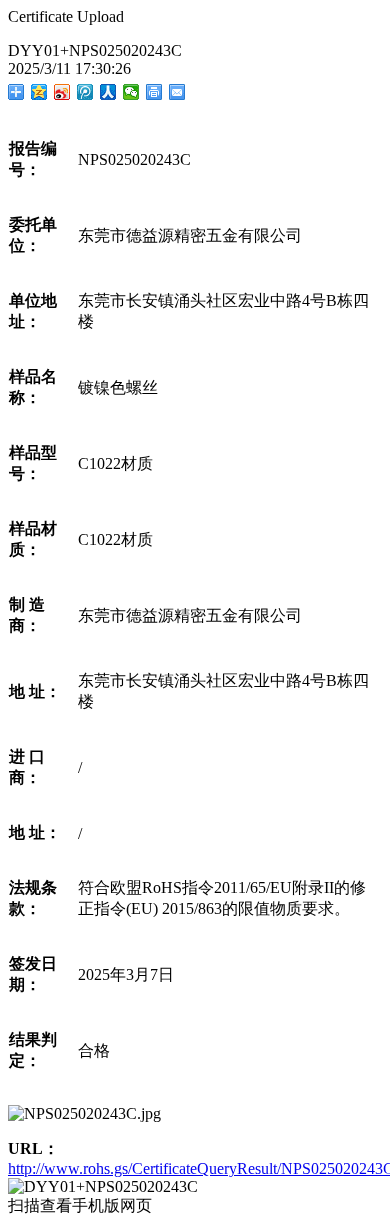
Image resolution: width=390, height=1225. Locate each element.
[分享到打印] (154, 92)
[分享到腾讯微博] (85, 92)
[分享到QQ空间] (39, 92)
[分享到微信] (131, 92)
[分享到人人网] (108, 92)
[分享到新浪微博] (62, 92)
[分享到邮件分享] (177, 92)
